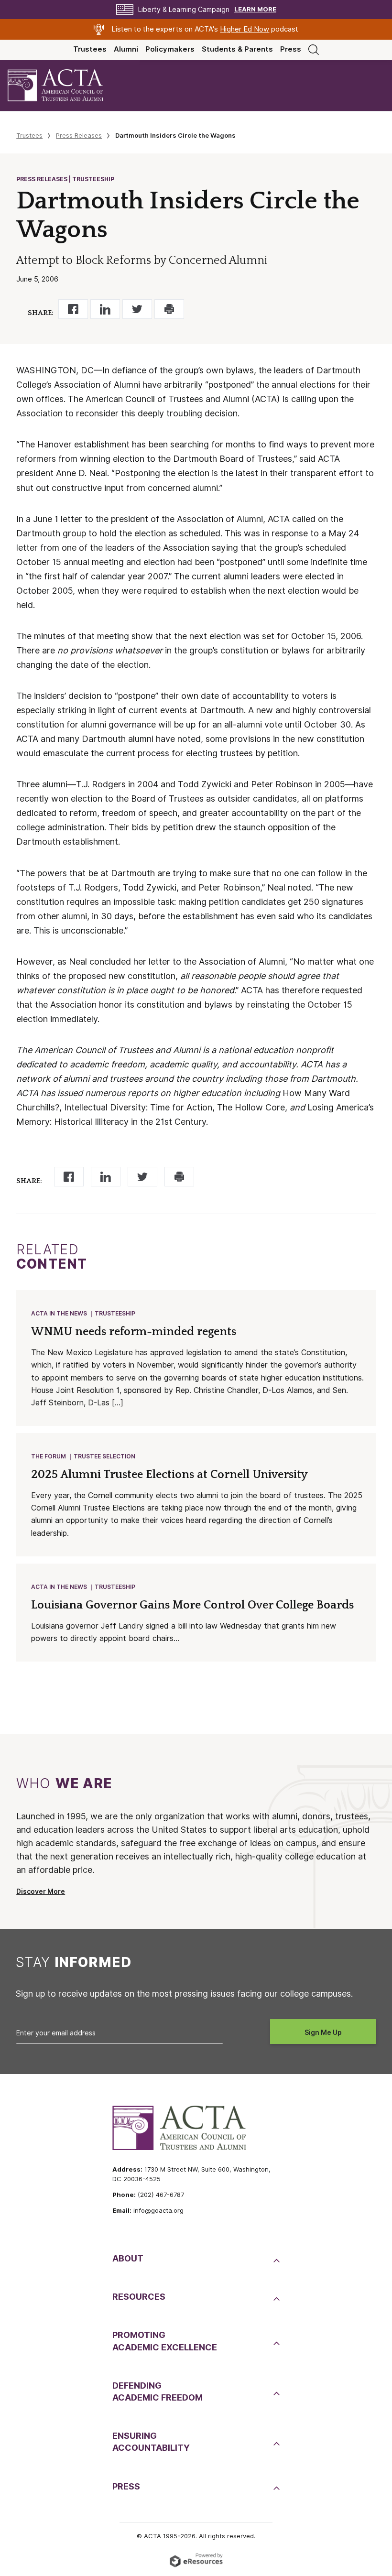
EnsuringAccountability (151, 2442)
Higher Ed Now (245, 29)
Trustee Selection (104, 1456)
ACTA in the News (59, 1313)
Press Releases (79, 135)
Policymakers (170, 49)
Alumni (126, 49)
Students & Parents (237, 49)
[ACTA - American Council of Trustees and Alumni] (64, 85)
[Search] (314, 49)
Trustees (90, 49)
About (128, 2258)
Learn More (255, 9)
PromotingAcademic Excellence (165, 2341)
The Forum (49, 1456)
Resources (139, 2297)
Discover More (41, 1891)
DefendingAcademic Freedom (158, 2391)
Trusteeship (115, 1313)
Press (291, 49)
